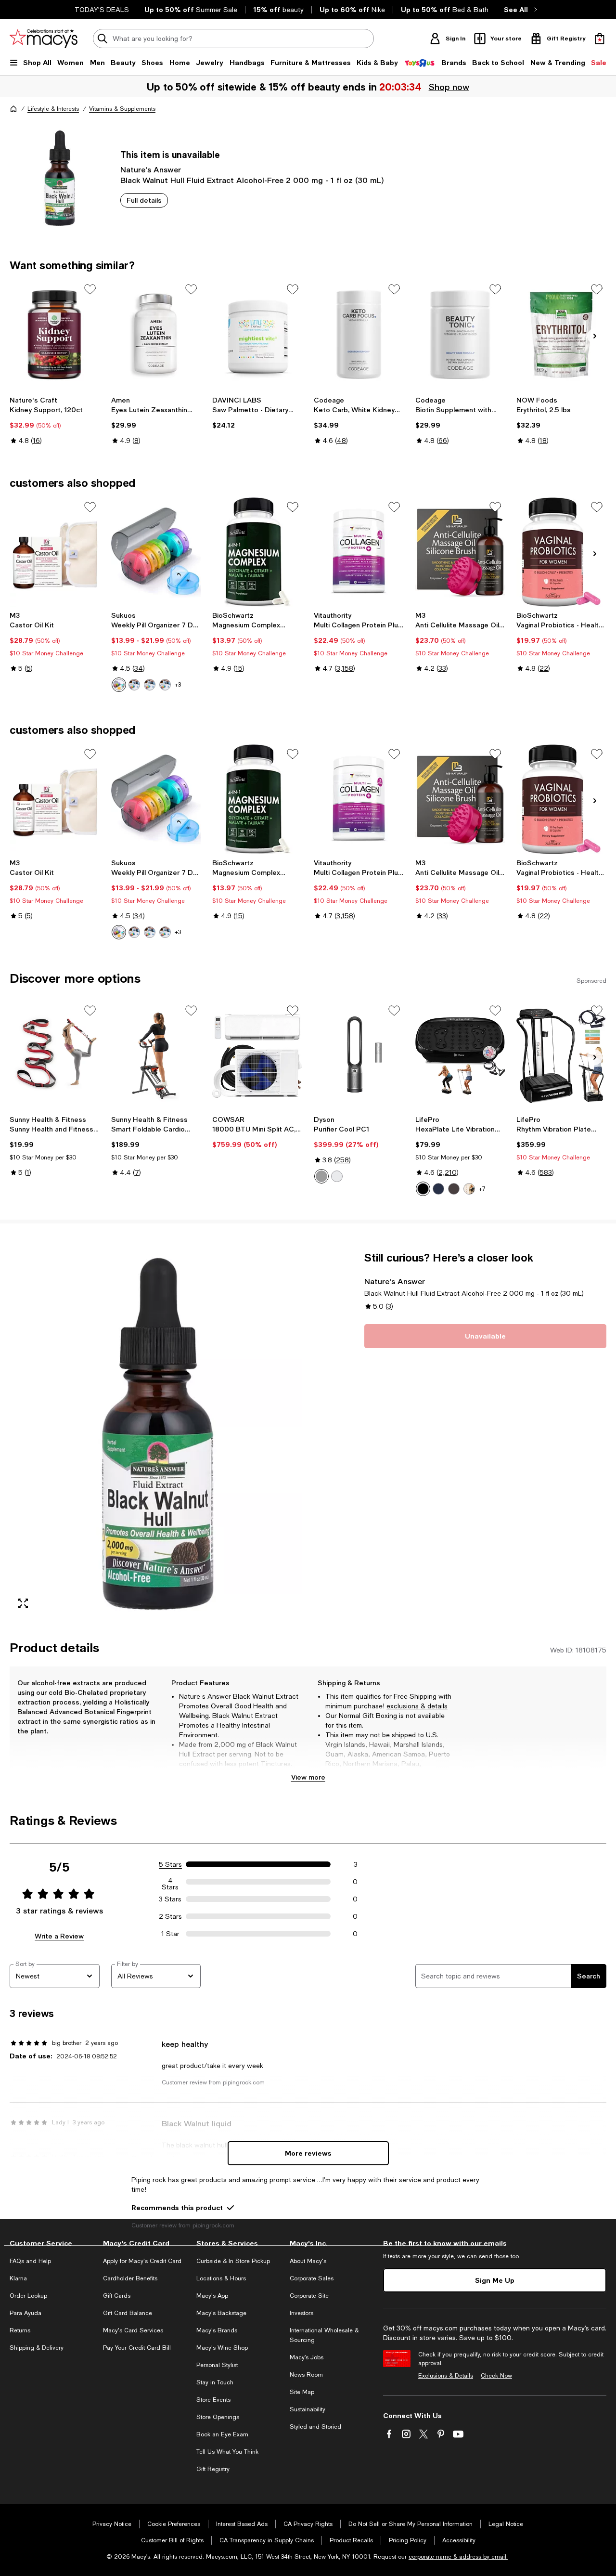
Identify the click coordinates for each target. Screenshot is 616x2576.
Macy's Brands (217, 2330)
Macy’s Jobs (307, 2357)
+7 (482, 1189)
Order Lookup (28, 2296)
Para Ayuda (26, 2313)
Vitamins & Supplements (122, 109)
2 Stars (170, 1916)
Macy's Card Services (133, 2330)
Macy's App (212, 2296)
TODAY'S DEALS (102, 10)
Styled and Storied (315, 2427)
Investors (302, 2313)
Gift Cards (117, 2296)
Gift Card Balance (128, 2313)
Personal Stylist (217, 2365)
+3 (178, 685)
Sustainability (308, 2409)
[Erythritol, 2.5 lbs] (561, 335)
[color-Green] (134, 685)
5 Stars (170, 1864)
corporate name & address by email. (458, 2557)
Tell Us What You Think (227, 2452)
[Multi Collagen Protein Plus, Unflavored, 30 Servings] (359, 552)
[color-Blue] (150, 685)
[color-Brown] (454, 1189)
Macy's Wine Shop (222, 2348)
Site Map (302, 2392)
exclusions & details (417, 1706)
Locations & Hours (221, 2278)
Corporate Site (309, 2296)
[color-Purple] (165, 685)
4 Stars (170, 1882)
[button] (156, 1434)
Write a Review (59, 1936)
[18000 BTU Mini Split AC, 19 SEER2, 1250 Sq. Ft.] (257, 1056)
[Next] (595, 336)
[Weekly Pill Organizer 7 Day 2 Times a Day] (156, 552)
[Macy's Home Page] (44, 39)
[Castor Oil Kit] (55, 552)
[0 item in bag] (600, 39)
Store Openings (218, 2417)
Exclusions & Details (446, 2376)
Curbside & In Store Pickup (233, 2261)
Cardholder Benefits (130, 2278)
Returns (20, 2330)
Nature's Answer (151, 169)
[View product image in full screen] (23, 1603)
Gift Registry (213, 2469)
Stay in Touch (215, 2382)
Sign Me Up (495, 2280)
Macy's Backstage (221, 2313)
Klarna (18, 2278)
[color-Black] (119, 685)
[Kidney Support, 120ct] (55, 335)
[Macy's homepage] (13, 109)
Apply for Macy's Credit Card (142, 2261)
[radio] (119, 685)
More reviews (308, 2153)
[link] (55, 420)
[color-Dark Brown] (469, 1189)
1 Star (170, 1934)
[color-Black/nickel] (321, 1176)
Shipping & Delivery (37, 2348)
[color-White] (337, 1176)
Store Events (213, 2400)
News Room (306, 2375)
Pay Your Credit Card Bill (137, 2348)
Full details (144, 200)
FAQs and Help (30, 2261)
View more (308, 1777)
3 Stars (170, 1899)
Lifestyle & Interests (53, 109)
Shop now (449, 87)
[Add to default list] (90, 289)
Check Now (496, 2376)
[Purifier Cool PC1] (359, 1056)
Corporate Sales (312, 2278)
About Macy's (308, 2261)
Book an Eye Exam (222, 2434)
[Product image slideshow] (156, 1434)
